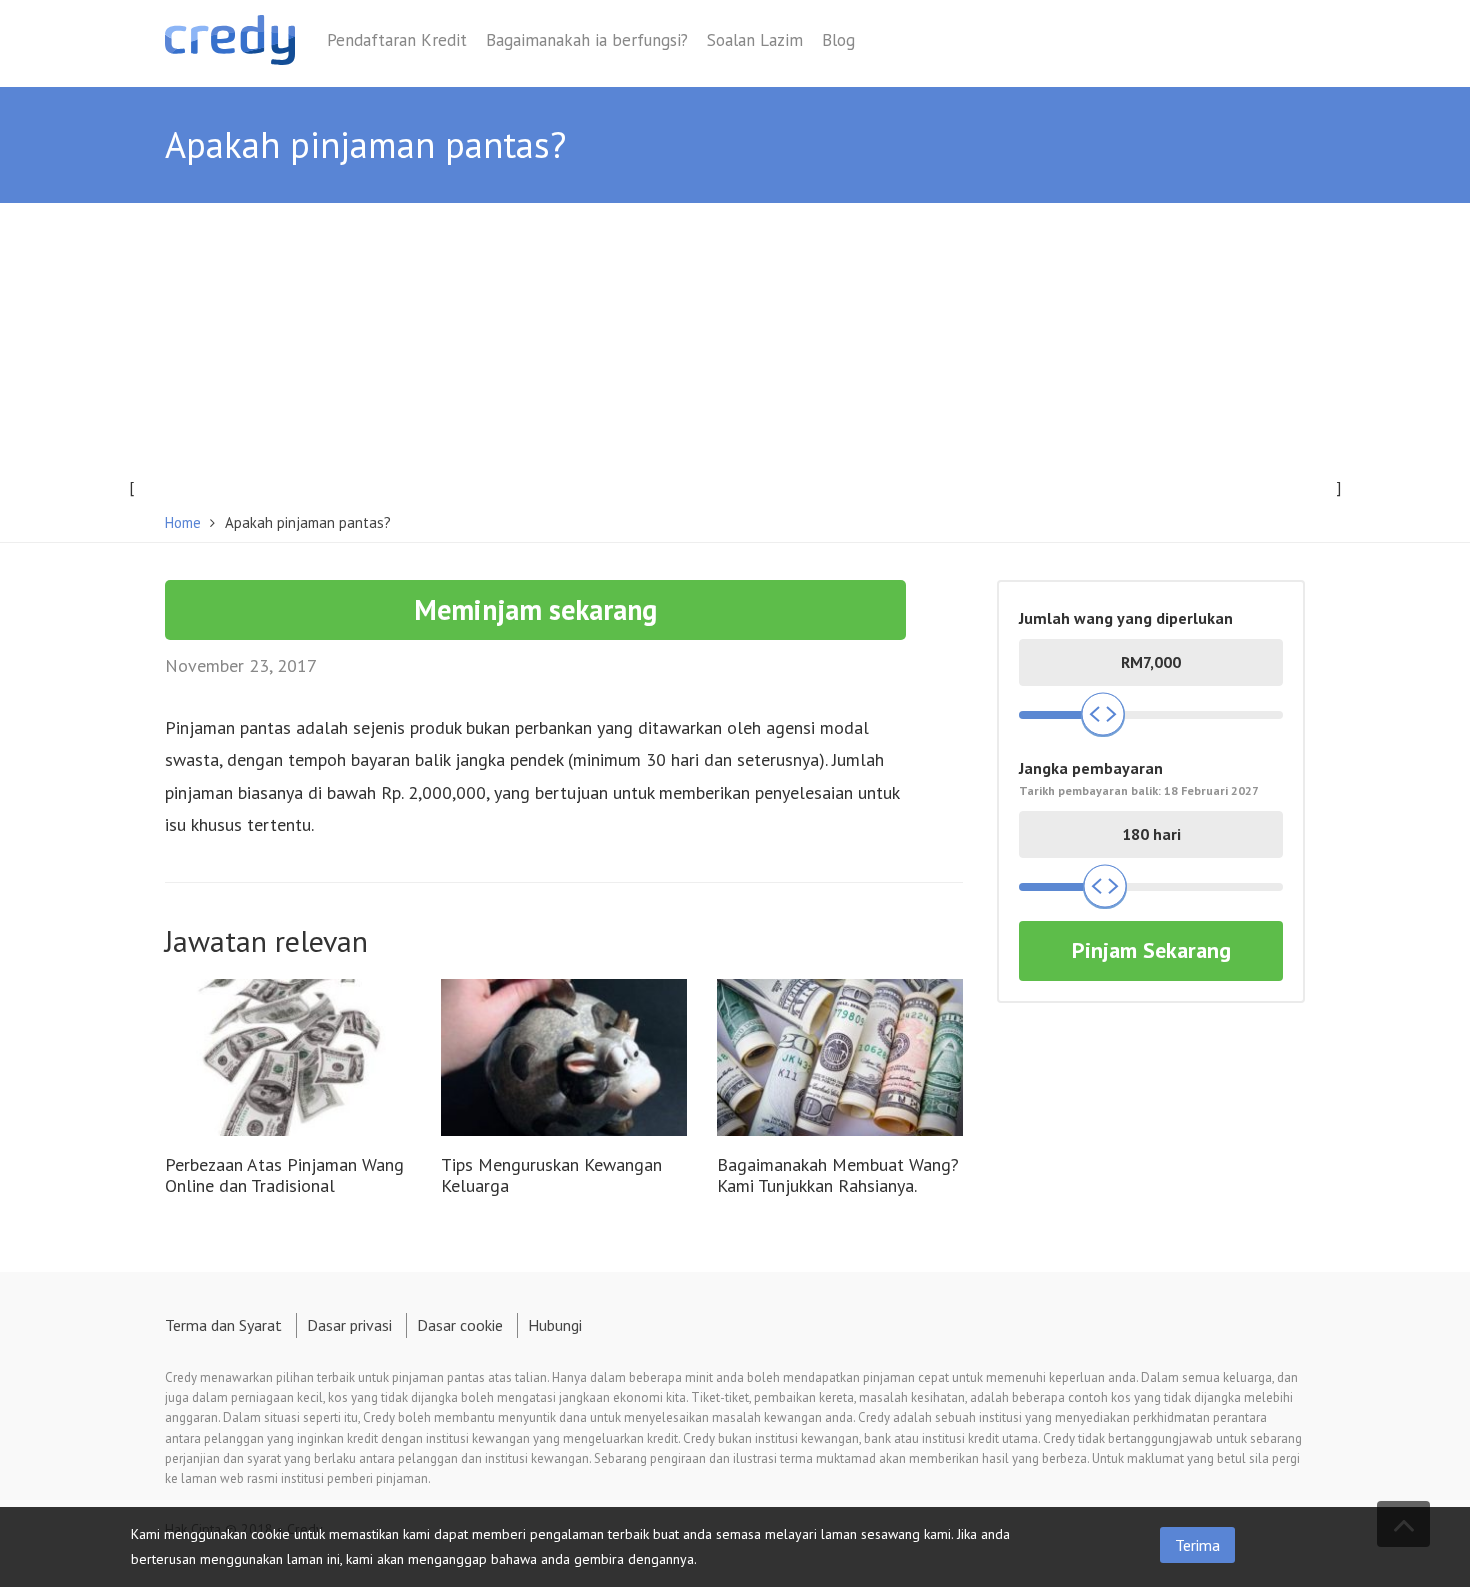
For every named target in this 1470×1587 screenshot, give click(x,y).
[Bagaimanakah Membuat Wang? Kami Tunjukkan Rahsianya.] (840, 1059)
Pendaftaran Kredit (397, 40)
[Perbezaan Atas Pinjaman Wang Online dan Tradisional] (288, 1059)
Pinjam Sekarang (1151, 950)
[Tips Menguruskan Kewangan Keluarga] (564, 1059)
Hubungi (555, 1325)
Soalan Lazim (755, 40)
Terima (1197, 1545)
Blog (838, 40)
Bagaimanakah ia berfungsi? (587, 40)
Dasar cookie (460, 1325)
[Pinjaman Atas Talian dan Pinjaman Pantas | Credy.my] (230, 43)
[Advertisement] (735, 353)
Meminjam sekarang (535, 609)
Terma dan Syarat (223, 1325)
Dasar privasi (349, 1325)
